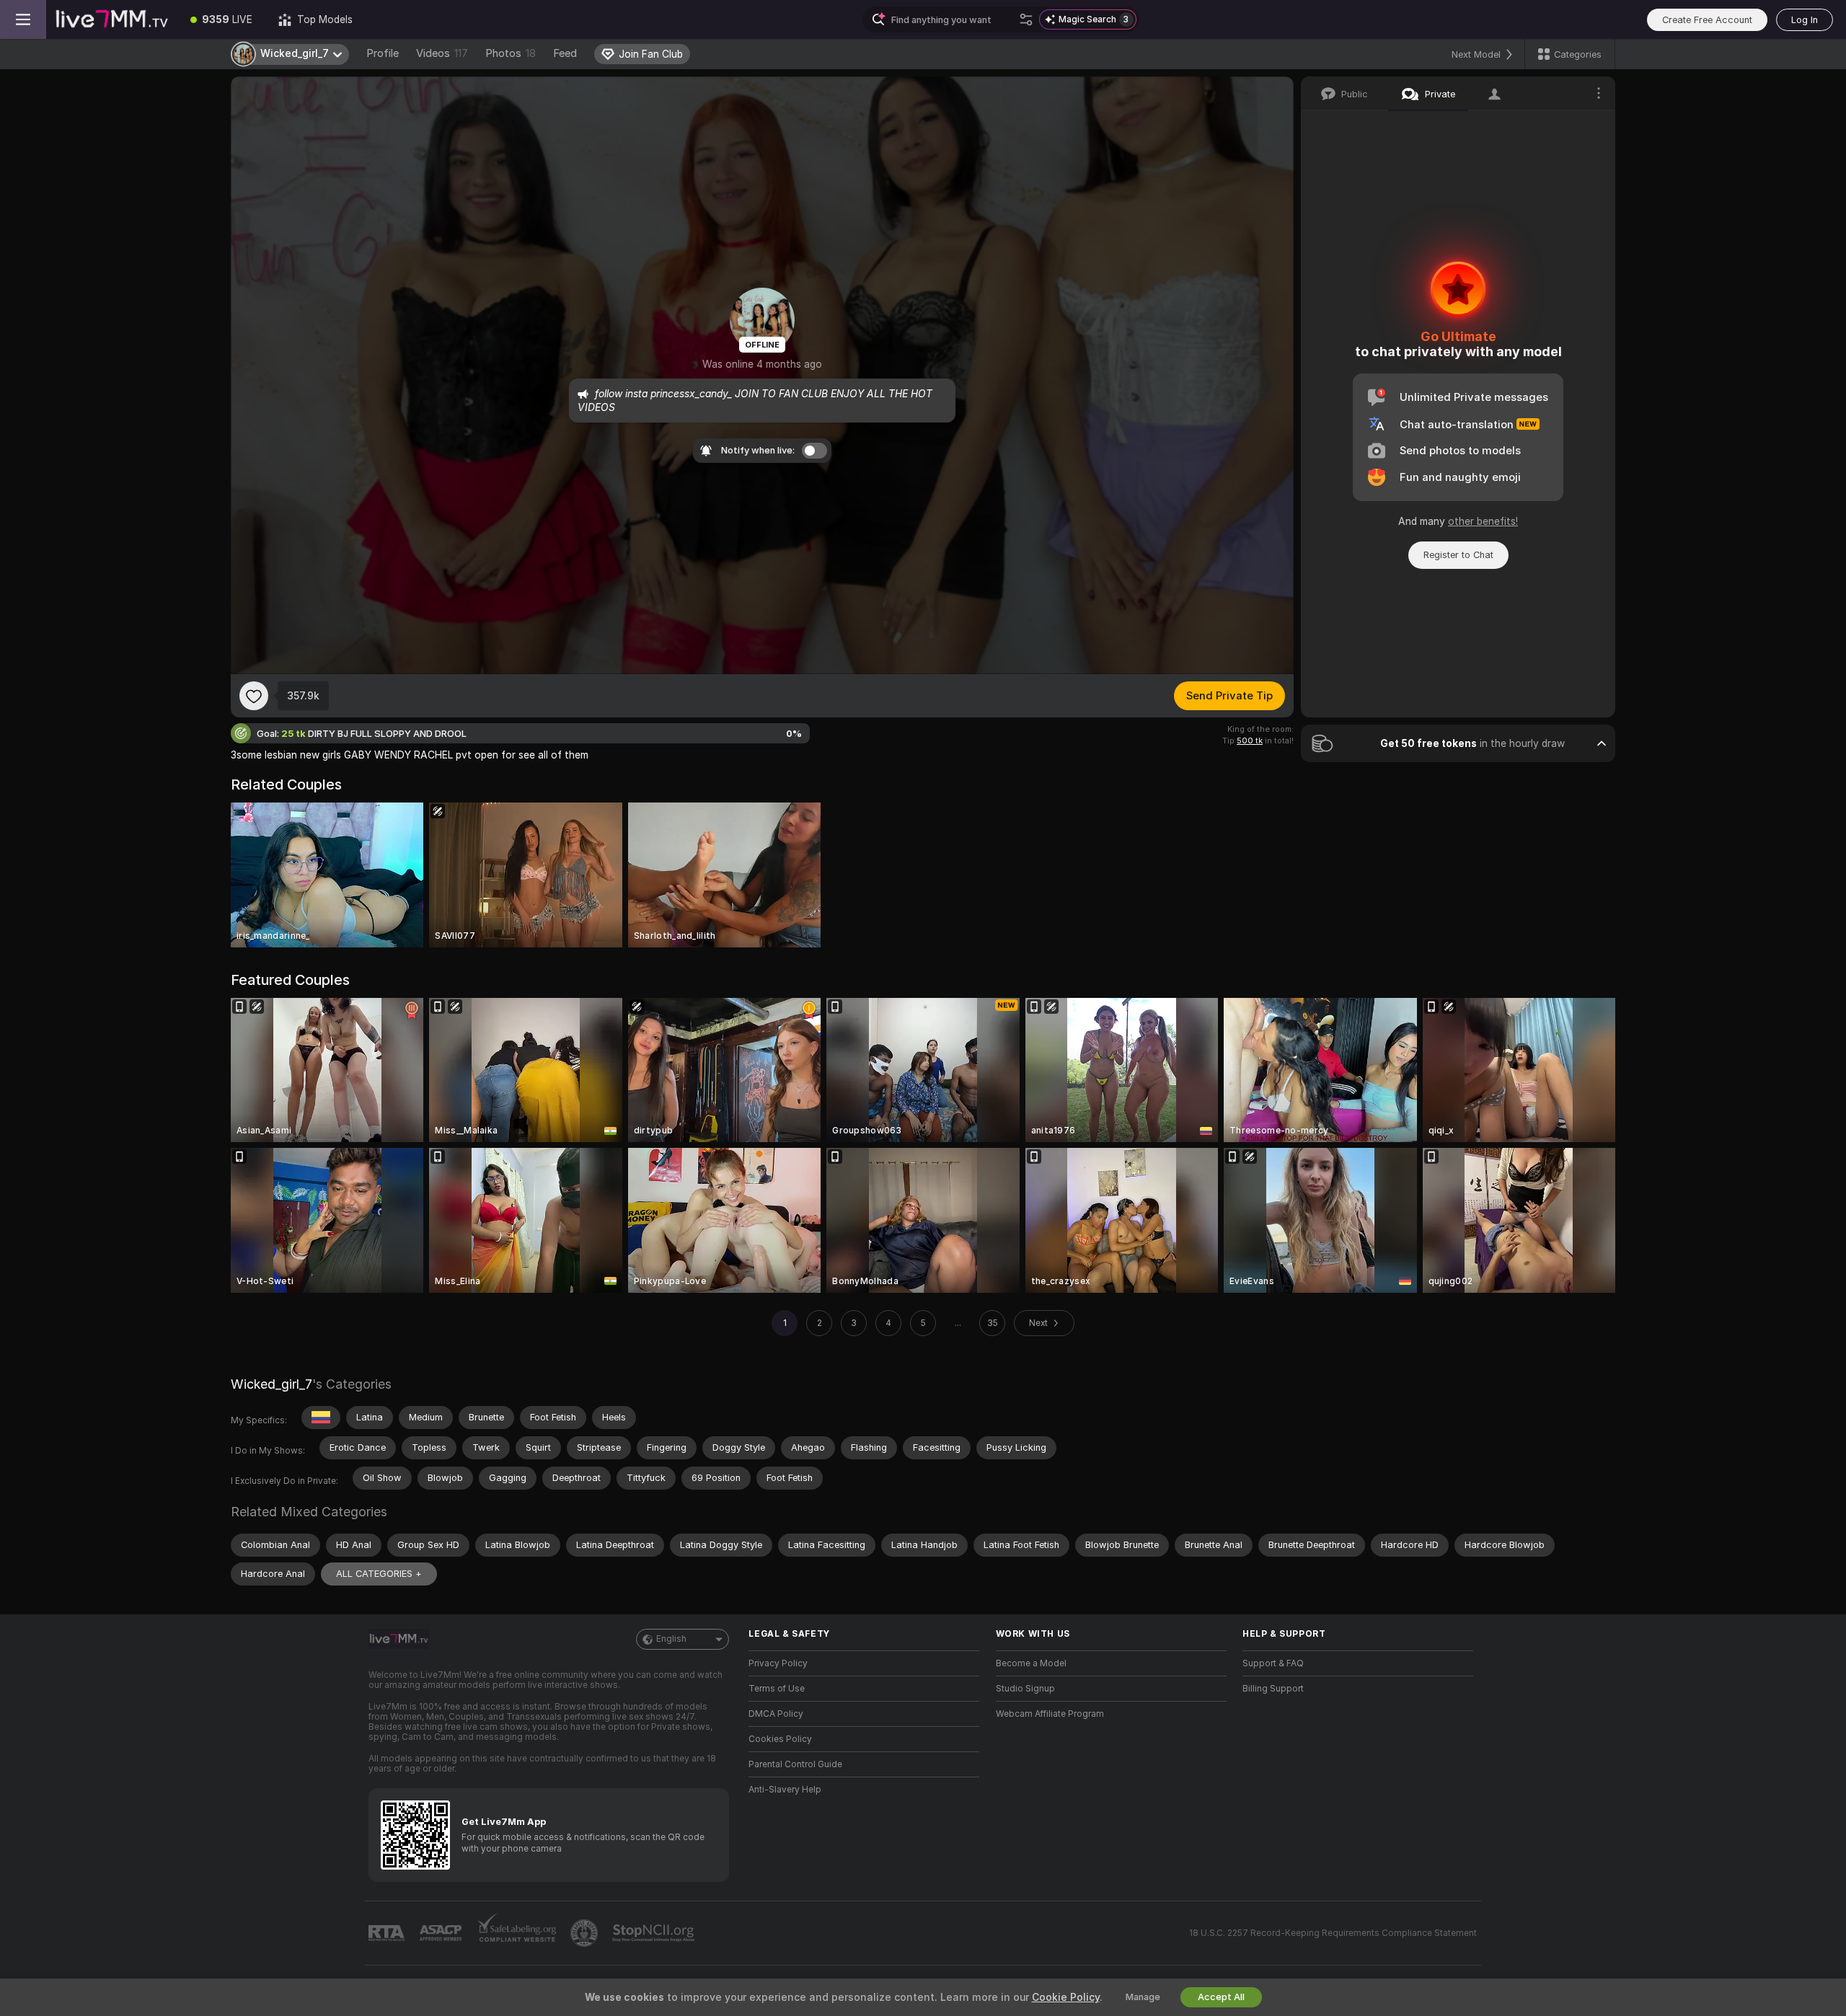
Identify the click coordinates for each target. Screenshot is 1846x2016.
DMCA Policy (776, 1714)
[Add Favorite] (254, 696)
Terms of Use (777, 1689)
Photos (511, 53)
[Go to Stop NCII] (655, 1933)
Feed (565, 53)
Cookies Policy (780, 1739)
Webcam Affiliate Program (1050, 1714)
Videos (442, 53)
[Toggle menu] (23, 19)
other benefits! (1483, 521)
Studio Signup (1025, 1689)
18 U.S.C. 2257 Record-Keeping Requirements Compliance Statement (1333, 1933)
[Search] (1026, 19)
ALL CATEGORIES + (379, 1574)
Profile (383, 53)
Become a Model (1031, 1663)
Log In (1805, 20)
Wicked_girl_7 (271, 1384)
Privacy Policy (778, 1663)
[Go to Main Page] (112, 19)
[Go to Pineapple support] (586, 1933)
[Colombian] (321, 1418)
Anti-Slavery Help (785, 1790)
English (671, 1639)
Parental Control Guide (795, 1764)
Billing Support (1273, 1689)
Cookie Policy (1066, 1997)
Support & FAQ (1273, 1663)
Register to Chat (1458, 555)
